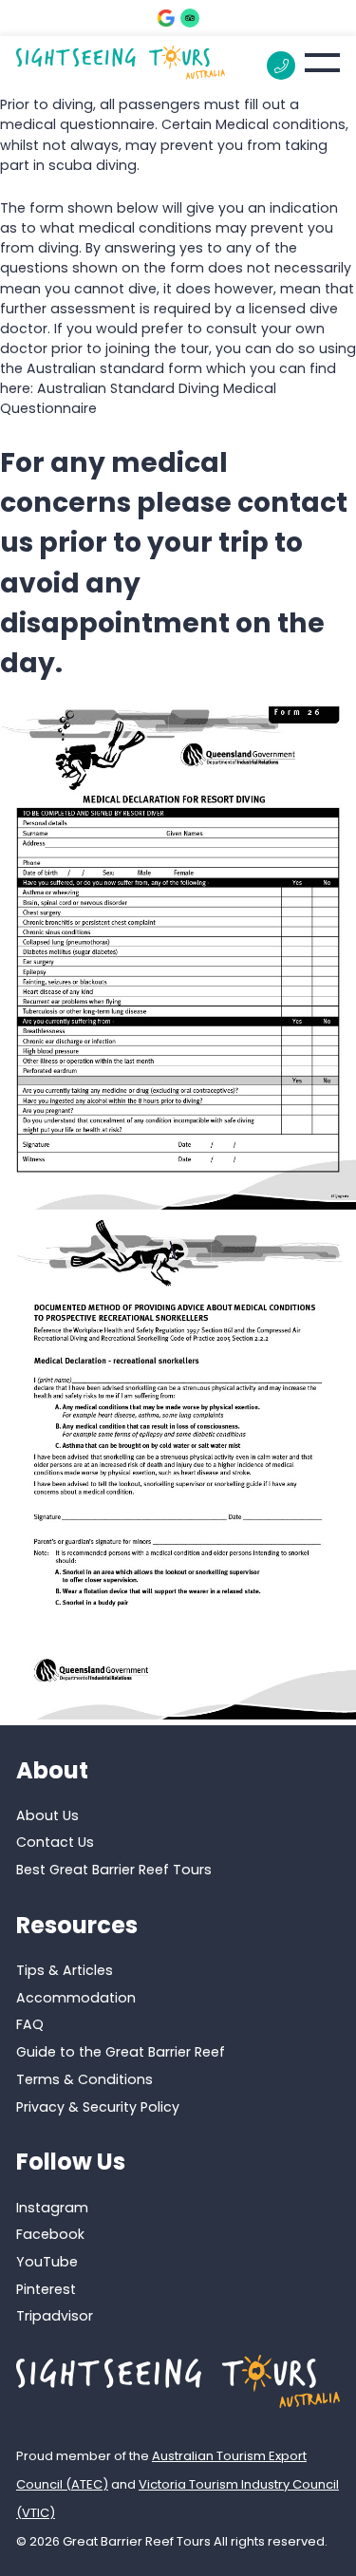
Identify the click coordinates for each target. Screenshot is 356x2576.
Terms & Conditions (84, 2079)
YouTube (47, 2262)
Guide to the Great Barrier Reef (121, 2052)
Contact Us (55, 1842)
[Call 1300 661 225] (281, 66)
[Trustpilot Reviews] (190, 18)
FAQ (30, 2024)
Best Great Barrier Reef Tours (114, 1870)
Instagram (52, 2208)
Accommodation (76, 1998)
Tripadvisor (55, 2316)
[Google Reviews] (166, 18)
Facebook (50, 2234)
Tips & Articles (65, 1970)
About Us (47, 1815)
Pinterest (46, 2289)
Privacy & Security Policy (98, 2107)
